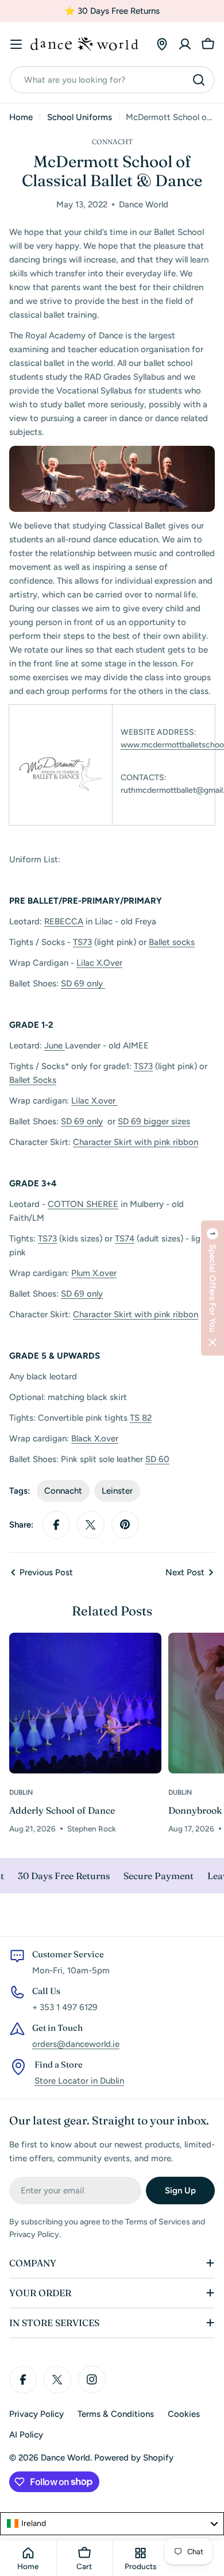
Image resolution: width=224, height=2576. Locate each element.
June (55, 1046)
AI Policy (26, 2435)
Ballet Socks (33, 1080)
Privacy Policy (36, 2414)
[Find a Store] (162, 44)
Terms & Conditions (116, 2414)
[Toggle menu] (16, 44)
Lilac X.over (94, 1101)
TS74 (125, 1239)
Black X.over (95, 1439)
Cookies (184, 2414)
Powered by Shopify (134, 2458)
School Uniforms (80, 117)
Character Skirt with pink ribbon (136, 1142)
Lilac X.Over (99, 963)
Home (21, 117)
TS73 (82, 942)
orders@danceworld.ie (76, 2044)
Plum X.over (94, 1273)
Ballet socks (172, 942)
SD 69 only (83, 984)
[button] (213, 1288)
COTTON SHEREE (83, 1204)
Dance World (65, 2458)
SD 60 (157, 1459)
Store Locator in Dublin (79, 2081)
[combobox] (112, 80)
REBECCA (64, 921)
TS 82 (141, 1418)
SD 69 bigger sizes (154, 1121)
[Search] (199, 80)
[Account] (185, 44)
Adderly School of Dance (62, 1810)
